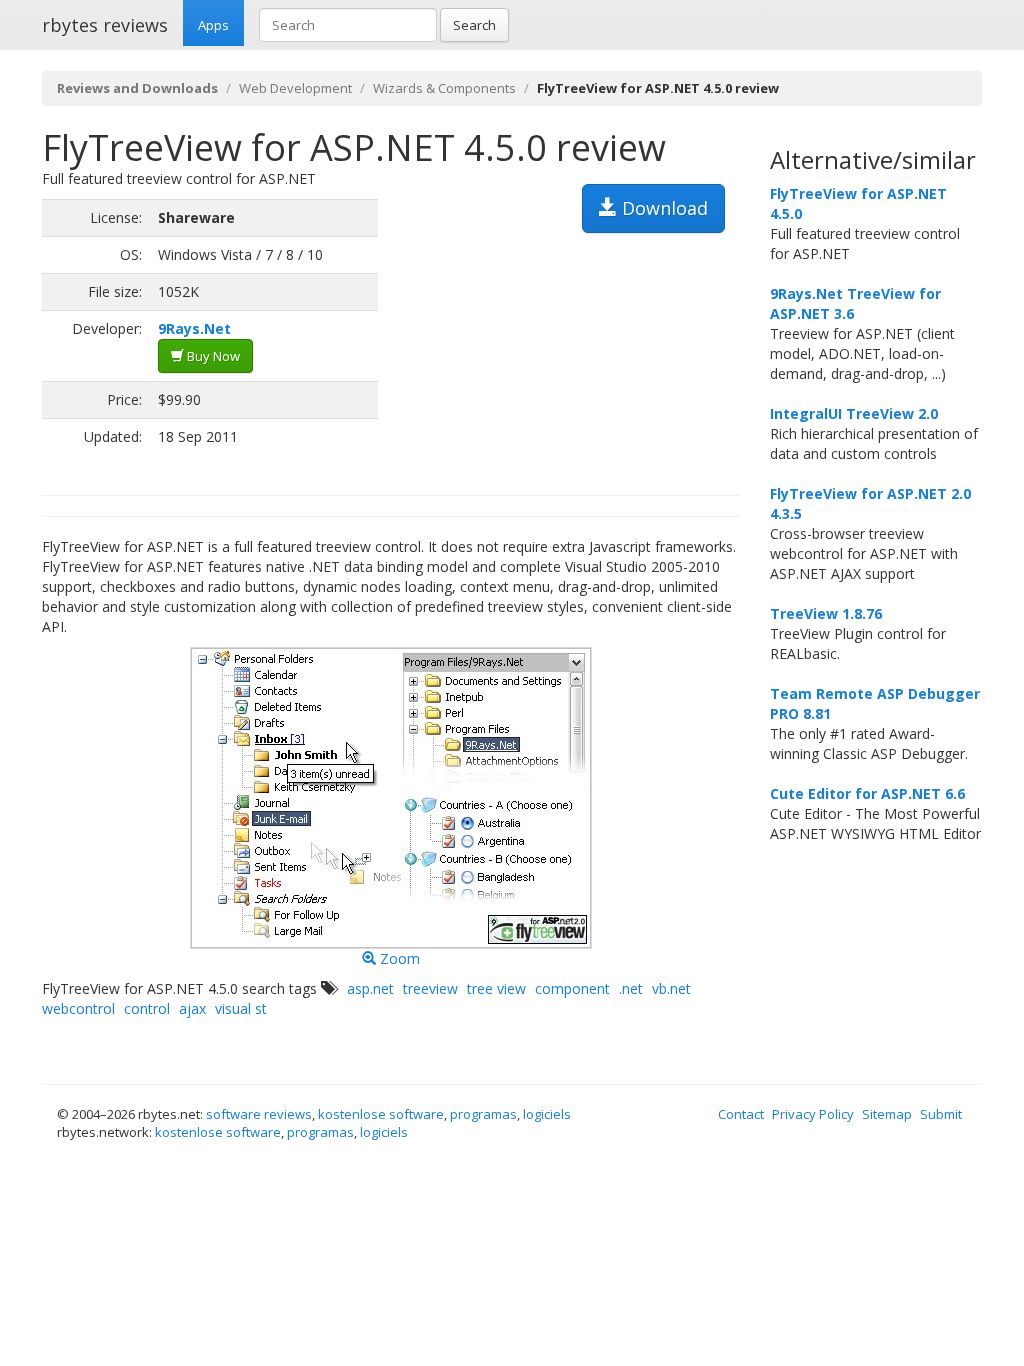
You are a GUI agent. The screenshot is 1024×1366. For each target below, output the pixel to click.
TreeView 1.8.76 (826, 613)
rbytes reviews (105, 25)
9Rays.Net (194, 328)
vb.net (671, 988)
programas (483, 1114)
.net (631, 988)
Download (662, 208)
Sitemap (887, 1114)
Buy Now (212, 356)
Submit (941, 1114)
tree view (496, 988)
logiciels (547, 1114)
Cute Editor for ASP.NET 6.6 (867, 793)
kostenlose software (381, 1114)
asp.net (370, 988)
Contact (741, 1114)
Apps (213, 25)
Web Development (295, 88)
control (147, 1008)
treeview (430, 988)
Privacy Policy (813, 1114)
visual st (241, 1008)
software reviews (259, 1114)
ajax (192, 1008)
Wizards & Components (444, 88)
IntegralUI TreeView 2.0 (854, 413)
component (572, 988)
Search (474, 25)
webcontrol (78, 1008)
